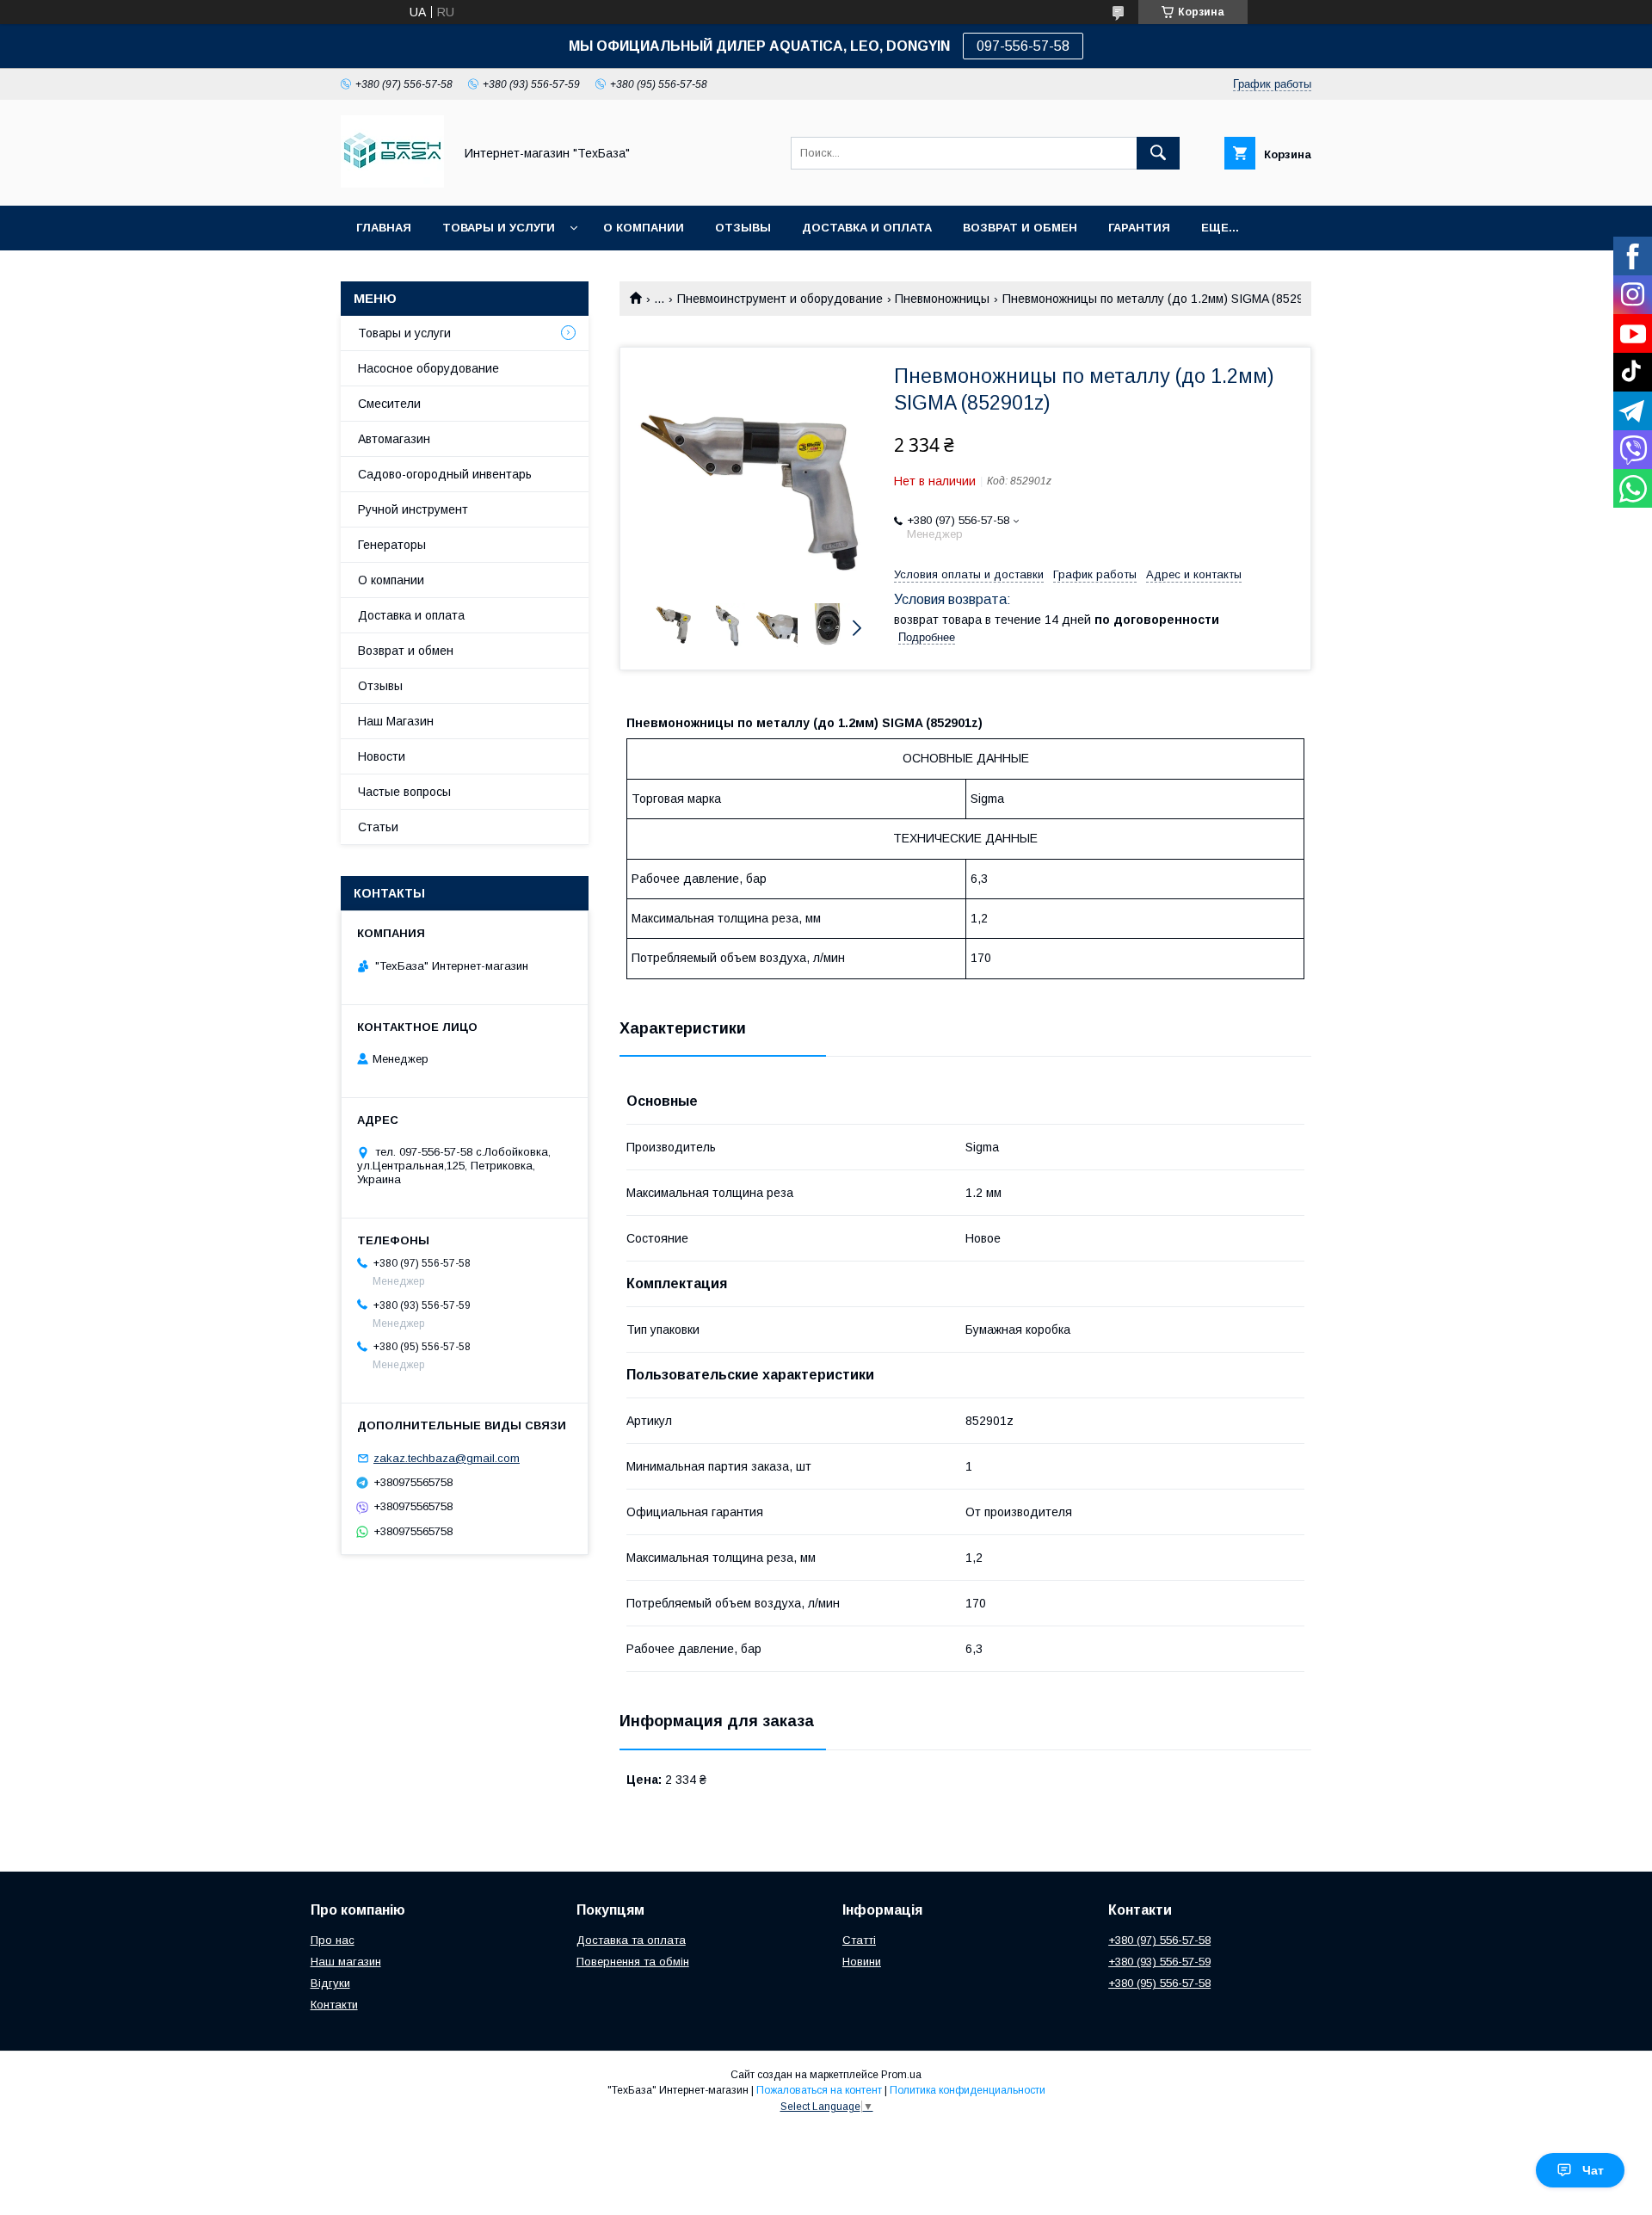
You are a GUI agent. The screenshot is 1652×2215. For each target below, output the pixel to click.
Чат (1593, 2170)
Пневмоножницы (942, 299)
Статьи (378, 827)
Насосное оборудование (428, 368)
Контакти (334, 2005)
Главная (384, 228)
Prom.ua (901, 2075)
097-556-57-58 (1023, 46)
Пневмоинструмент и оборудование (780, 299)
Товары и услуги (499, 228)
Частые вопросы (404, 792)
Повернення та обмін (633, 1962)
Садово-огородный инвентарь (445, 474)
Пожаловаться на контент (819, 2090)
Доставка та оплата (631, 1940)
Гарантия (1139, 228)
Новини (862, 1962)
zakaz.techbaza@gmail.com (447, 1458)
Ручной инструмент (413, 509)
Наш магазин (346, 1962)
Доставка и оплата (867, 228)
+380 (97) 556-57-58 (1159, 1940)
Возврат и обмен (1020, 228)
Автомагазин (394, 439)
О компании (644, 228)
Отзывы (743, 228)
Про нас (333, 1940)
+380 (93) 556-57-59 (1159, 1962)
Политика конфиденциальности (968, 2090)
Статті (859, 1940)
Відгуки (330, 1983)
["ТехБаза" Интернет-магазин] (392, 183)
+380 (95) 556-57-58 (1159, 1983)
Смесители (389, 404)
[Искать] (1158, 153)
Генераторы (392, 545)
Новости (382, 756)
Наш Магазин (396, 721)
